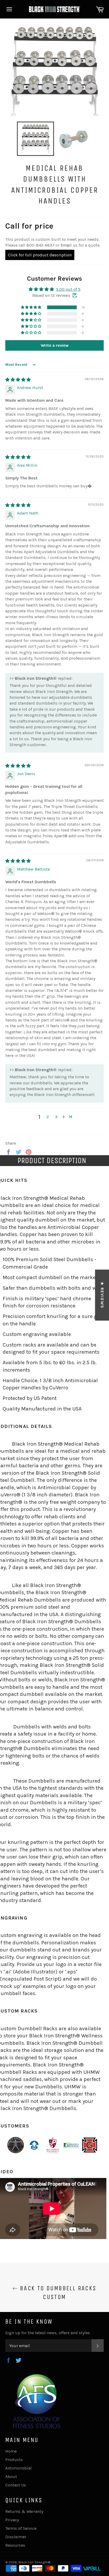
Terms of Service (21, 2528)
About (11, 2476)
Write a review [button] (55, 345)
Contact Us (16, 2485)
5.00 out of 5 (68, 289)
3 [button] (56, 1117)
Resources (15, 2545)
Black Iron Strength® (34, 2562)
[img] (18, 380)
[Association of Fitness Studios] (37, 2427)
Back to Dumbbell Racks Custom (57, 2293)
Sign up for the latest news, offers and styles (48, 2333)
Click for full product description (40, 255)
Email (66, 245)
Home (11, 2451)
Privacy (12, 2520)
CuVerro (59, 1388)
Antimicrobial (19, 2468)
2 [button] (48, 1117)
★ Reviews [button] (102, 1295)
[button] (31, 307)
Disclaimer (16, 2537)
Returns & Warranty (24, 2511)
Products (14, 2460)
